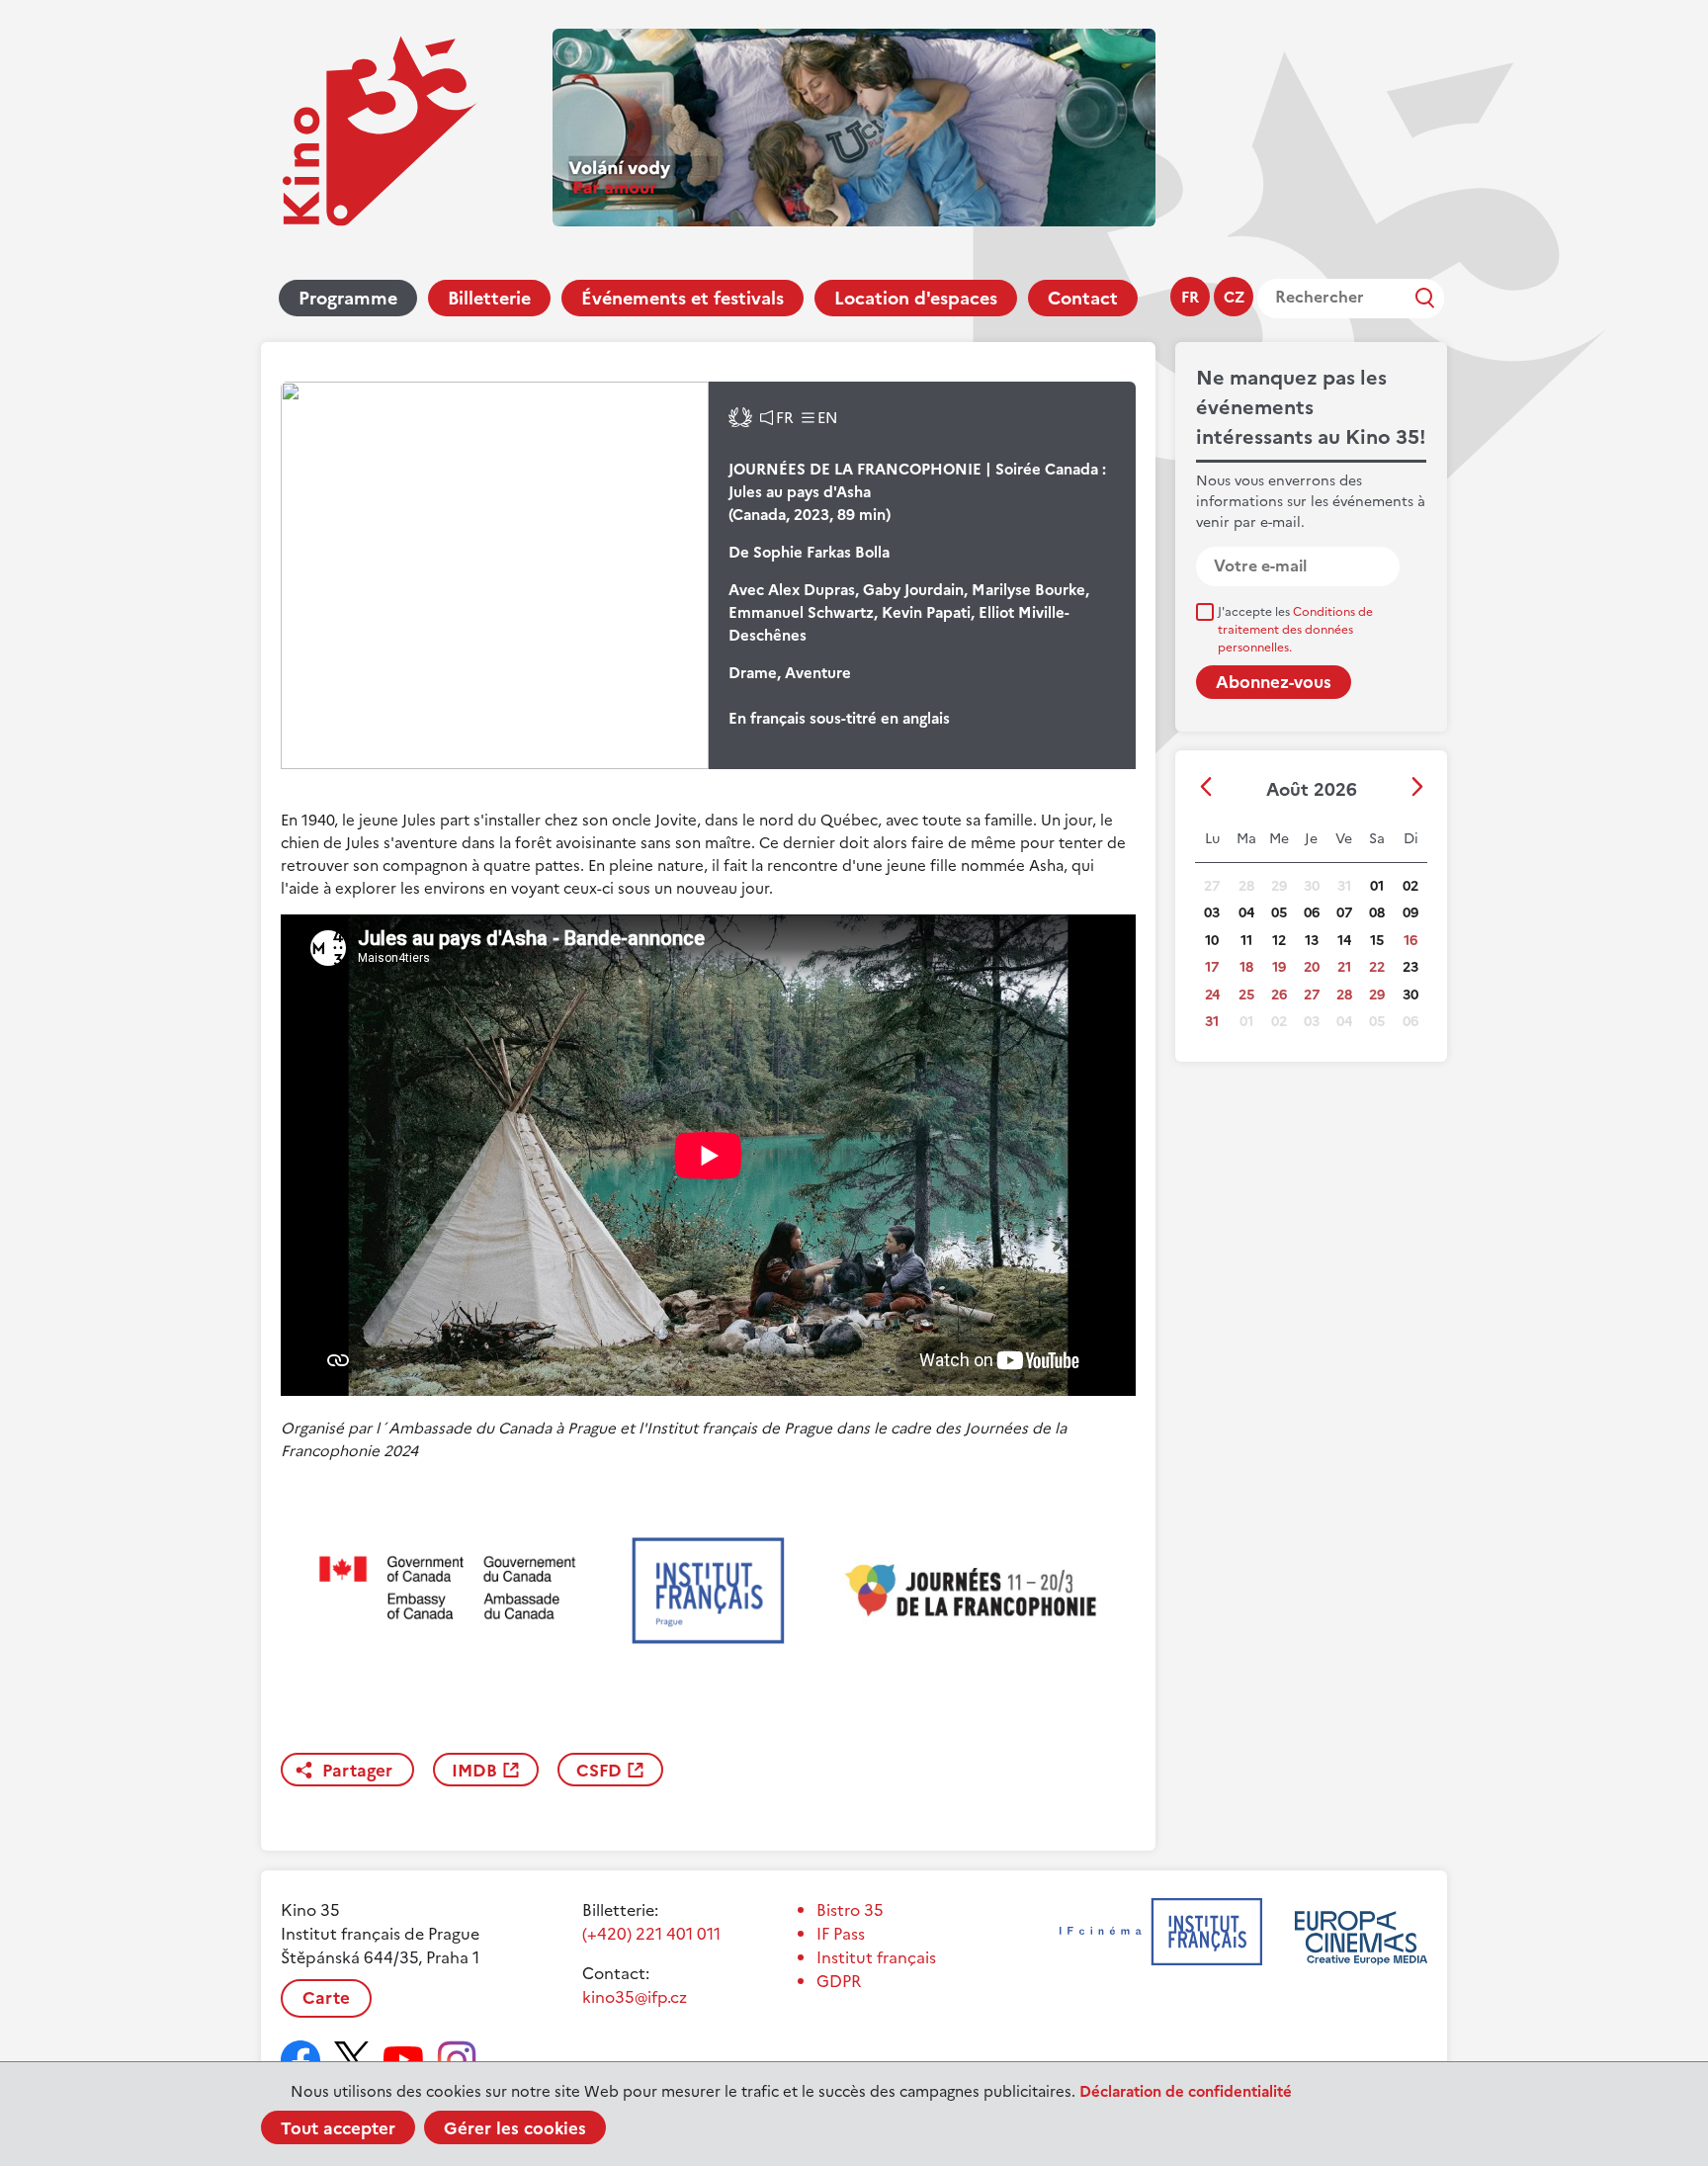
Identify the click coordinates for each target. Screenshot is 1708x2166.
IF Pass (841, 1934)
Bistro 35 (850, 1910)
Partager (357, 1771)
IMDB (474, 1771)
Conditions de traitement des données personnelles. (1295, 630)
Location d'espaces (916, 298)
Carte (326, 1998)
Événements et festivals (683, 298)
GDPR (839, 1981)
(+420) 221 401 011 (651, 1934)
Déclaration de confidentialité (1186, 2091)
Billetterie (489, 298)
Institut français (876, 1957)
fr (1190, 297)
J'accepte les (1295, 630)
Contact (1083, 298)
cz (1234, 297)
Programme (348, 298)
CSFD (599, 1771)
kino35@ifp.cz (635, 1997)
